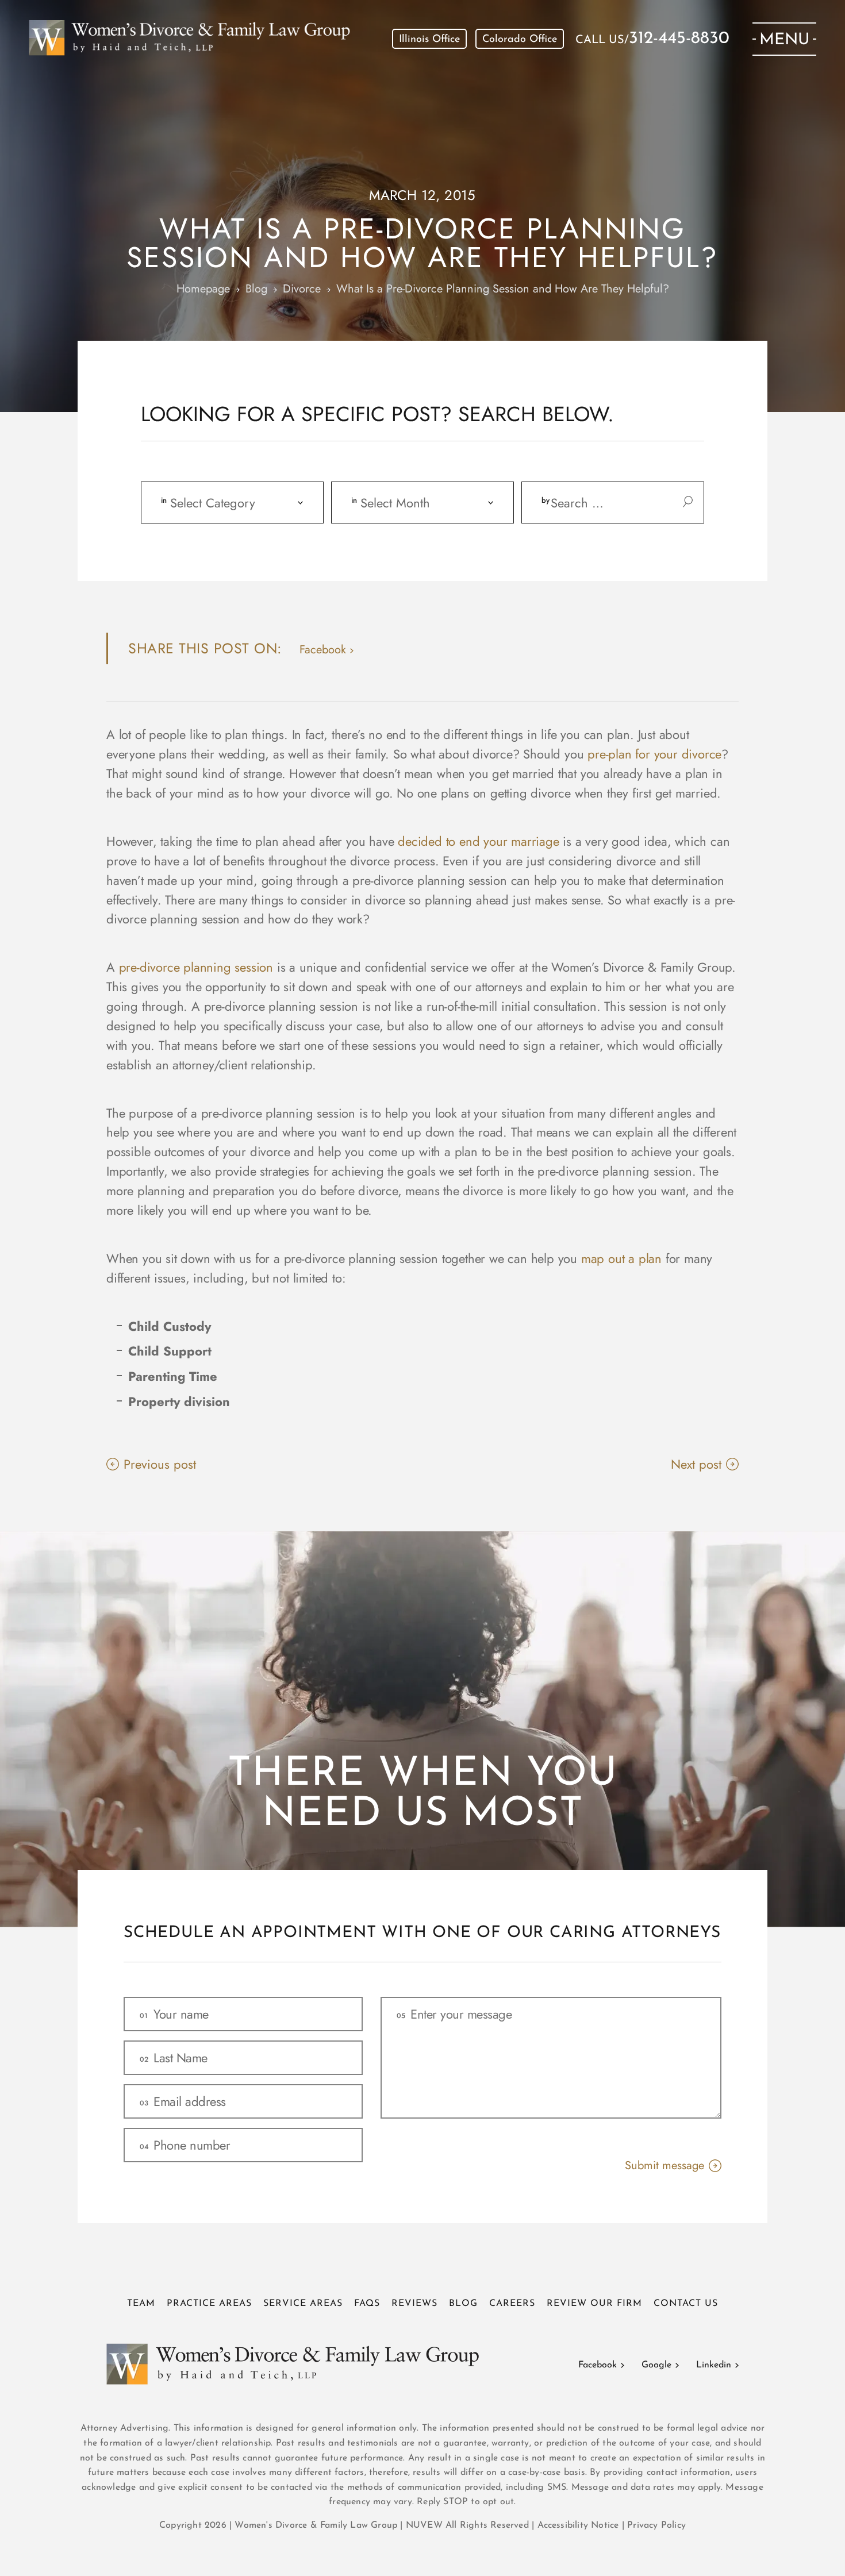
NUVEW (424, 2525)
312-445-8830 (679, 39)
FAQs (367, 2304)
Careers (512, 2304)
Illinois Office (429, 40)
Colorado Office (520, 40)
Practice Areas (209, 2304)
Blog (463, 2304)
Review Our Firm (594, 2304)
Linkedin (714, 2365)
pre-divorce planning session (196, 967)
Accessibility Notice (580, 2525)
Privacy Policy (656, 2525)
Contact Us (686, 2304)
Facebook (598, 2365)
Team (141, 2304)
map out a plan (621, 1258)
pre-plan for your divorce (654, 754)
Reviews (414, 2304)
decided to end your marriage (478, 841)
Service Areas (303, 2304)
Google (656, 2365)
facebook (323, 650)
